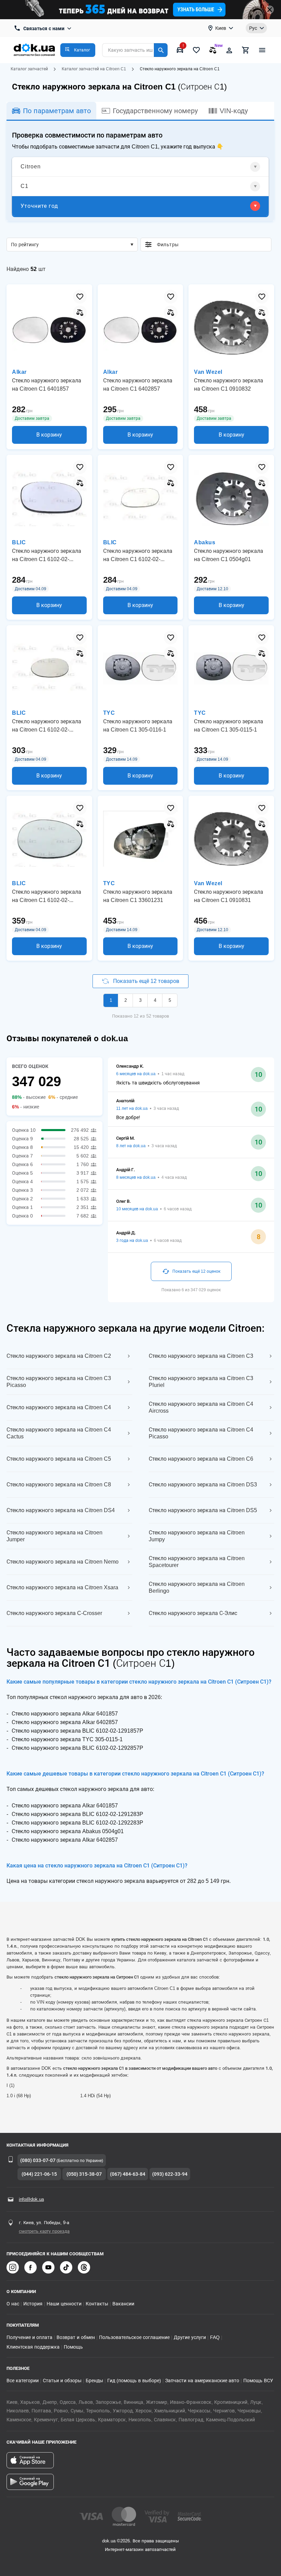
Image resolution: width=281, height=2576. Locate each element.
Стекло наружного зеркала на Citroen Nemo (63, 1562)
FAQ (215, 2337)
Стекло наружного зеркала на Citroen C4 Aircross (201, 1407)
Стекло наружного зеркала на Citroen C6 (201, 1459)
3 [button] (140, 1000)
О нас (13, 2304)
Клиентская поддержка (33, 2347)
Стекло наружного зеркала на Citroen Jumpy (197, 1536)
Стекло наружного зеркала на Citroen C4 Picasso (201, 1433)
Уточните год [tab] (39, 206)
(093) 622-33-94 (170, 2174)
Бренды (94, 2381)
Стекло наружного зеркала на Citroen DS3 (203, 1485)
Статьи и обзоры (62, 2381)
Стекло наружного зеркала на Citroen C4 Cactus (59, 1433)
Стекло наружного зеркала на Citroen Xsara (62, 1587)
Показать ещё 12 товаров (146, 981)
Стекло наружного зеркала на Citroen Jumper (54, 1536)
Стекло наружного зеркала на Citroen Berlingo (197, 1587)
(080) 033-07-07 (38, 2160)
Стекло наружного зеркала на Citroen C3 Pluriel (201, 1382)
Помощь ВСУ (258, 2381)
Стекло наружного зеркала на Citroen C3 (201, 1356)
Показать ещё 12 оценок (196, 1271)
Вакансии (123, 2304)
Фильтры (211, 245)
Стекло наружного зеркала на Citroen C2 (59, 1356)
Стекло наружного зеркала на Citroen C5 (59, 1459)
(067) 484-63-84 (128, 2174)
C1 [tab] (25, 186)
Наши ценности (64, 2304)
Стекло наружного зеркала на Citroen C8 (59, 1485)
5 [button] (170, 1000)
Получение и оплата (29, 2337)
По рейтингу (25, 245)
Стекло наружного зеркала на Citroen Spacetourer (197, 1562)
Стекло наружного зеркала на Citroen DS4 (61, 1510)
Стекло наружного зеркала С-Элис (193, 1613)
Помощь (73, 2347)
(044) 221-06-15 (39, 2174)
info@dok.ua (31, 2199)
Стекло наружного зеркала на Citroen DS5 (203, 1510)
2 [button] (126, 1000)
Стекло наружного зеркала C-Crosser (54, 1613)
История (33, 2304)
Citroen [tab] (31, 167)
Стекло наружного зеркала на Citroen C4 (59, 1407)
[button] (78, 50)
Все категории (23, 2381)
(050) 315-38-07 (84, 2174)
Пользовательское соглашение (134, 2337)
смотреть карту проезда (44, 2231)
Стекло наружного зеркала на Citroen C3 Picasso (59, 1382)
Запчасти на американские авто (202, 2381)
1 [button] (111, 1000)
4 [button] (155, 1000)
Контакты (97, 2304)
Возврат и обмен (76, 2337)
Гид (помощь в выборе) (134, 2381)
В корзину (49, 435)
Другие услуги (190, 2337)
